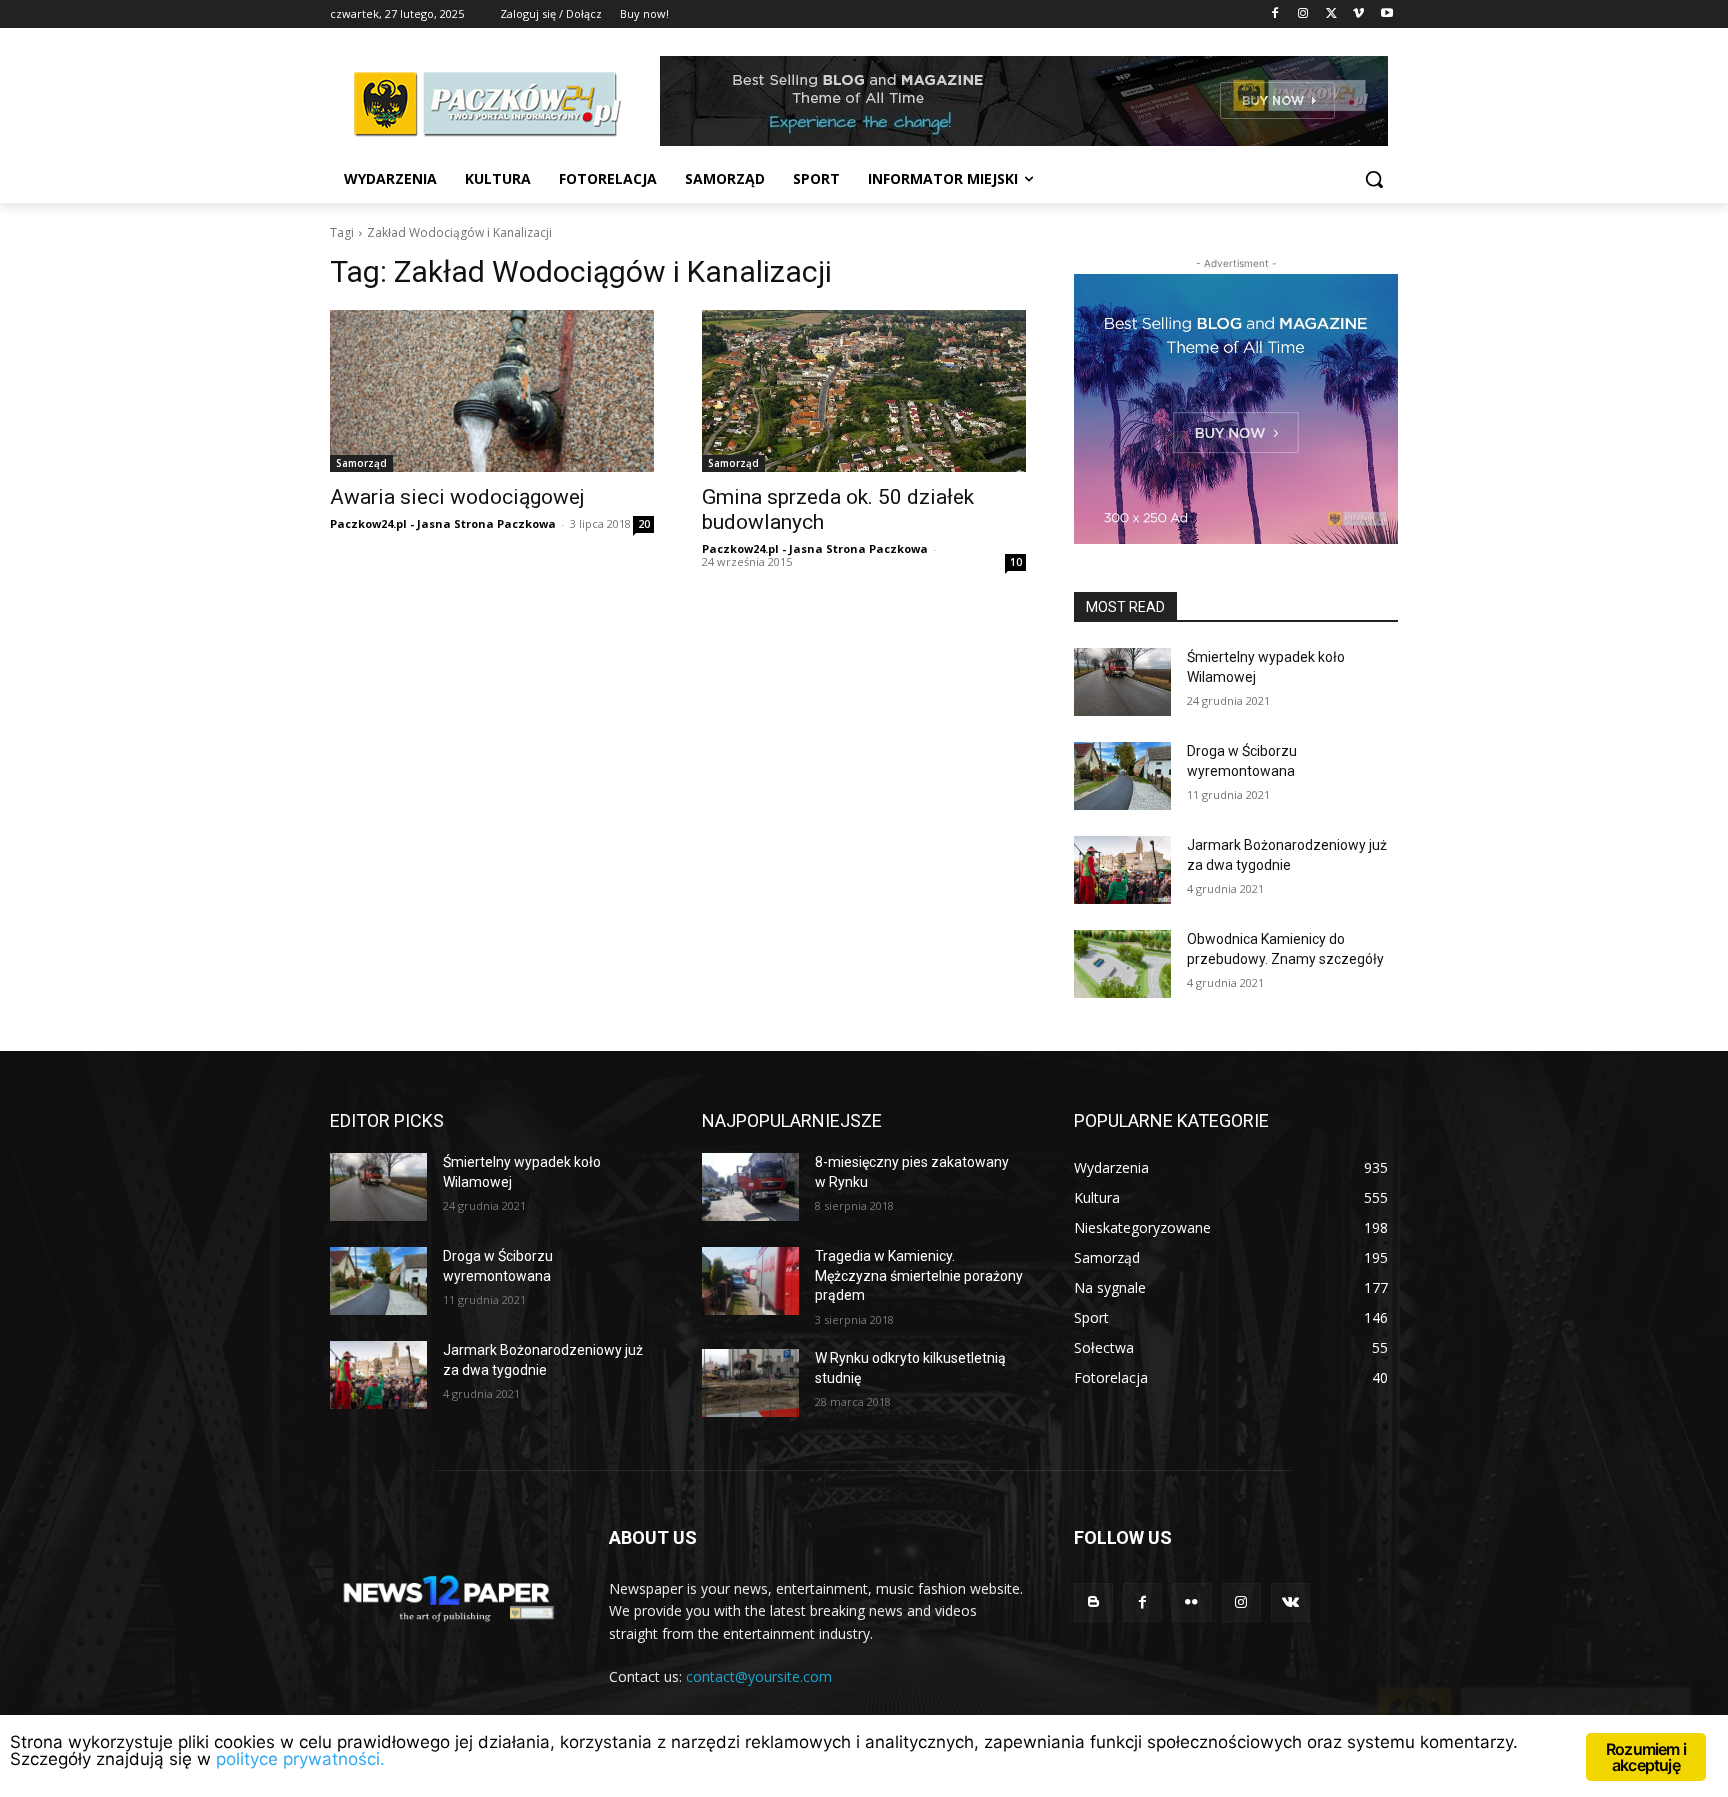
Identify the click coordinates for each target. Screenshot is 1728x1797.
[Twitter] (1331, 14)
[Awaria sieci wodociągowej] (492, 391)
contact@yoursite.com (759, 1676)
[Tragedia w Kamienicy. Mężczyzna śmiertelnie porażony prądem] (750, 1281)
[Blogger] (1093, 1602)
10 (1016, 562)
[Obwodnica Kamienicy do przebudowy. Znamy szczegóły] (1122, 964)
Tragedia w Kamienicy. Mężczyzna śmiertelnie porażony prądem (919, 1275)
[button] (1374, 179)
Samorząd (361, 463)
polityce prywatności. (300, 1759)
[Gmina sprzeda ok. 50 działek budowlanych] (864, 391)
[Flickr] (1191, 1602)
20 (644, 524)
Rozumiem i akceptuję (1646, 1757)
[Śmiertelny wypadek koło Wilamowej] (1122, 682)
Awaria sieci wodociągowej (457, 497)
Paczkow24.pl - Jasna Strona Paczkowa (443, 523)
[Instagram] (1303, 14)
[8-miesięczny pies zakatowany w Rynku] (750, 1187)
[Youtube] (1386, 14)
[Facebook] (1275, 14)
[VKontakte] (1290, 1602)
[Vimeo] (1358, 14)
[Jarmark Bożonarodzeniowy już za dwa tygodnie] (1122, 870)
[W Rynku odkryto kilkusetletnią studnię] (750, 1383)
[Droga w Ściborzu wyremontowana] (1122, 776)
